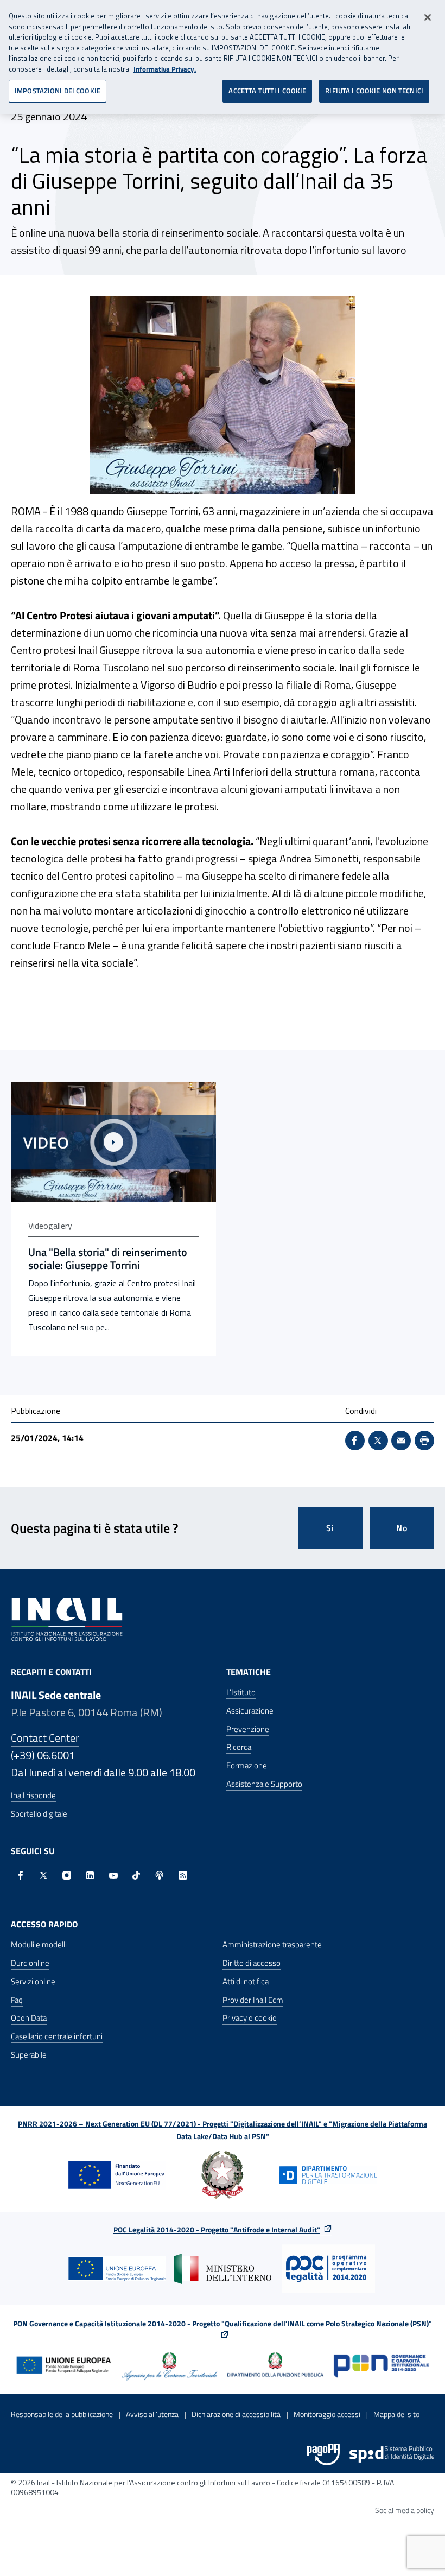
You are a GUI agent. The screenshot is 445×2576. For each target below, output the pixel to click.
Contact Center (45, 1738)
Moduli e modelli (39, 1944)
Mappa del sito (396, 2414)
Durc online (30, 1963)
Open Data (29, 2018)
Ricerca (239, 1747)
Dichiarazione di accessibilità (236, 2414)
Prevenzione (248, 1729)
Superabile (29, 2055)
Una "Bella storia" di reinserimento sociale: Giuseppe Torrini (108, 1259)
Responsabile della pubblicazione (62, 2414)
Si (330, 1528)
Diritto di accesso (252, 1963)
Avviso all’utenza (152, 2414)
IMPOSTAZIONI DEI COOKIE (58, 91)
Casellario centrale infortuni (57, 2036)
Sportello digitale (39, 1814)
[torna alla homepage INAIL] (68, 1619)
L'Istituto (241, 1692)
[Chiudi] (428, 17)
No (402, 1528)
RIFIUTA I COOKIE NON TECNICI (374, 91)
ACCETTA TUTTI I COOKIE (267, 91)
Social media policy (405, 2510)
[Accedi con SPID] (392, 2454)
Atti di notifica (246, 1981)
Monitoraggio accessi (327, 2414)
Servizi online (33, 1981)
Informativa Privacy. (165, 69)
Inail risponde (33, 1795)
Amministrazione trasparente (272, 1944)
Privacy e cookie (250, 2018)
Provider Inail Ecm (253, 2000)
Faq (17, 2000)
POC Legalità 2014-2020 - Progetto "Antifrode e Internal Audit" (217, 2229)
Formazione (247, 1765)
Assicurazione (250, 1711)
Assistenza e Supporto (264, 1784)
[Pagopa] (323, 2454)
